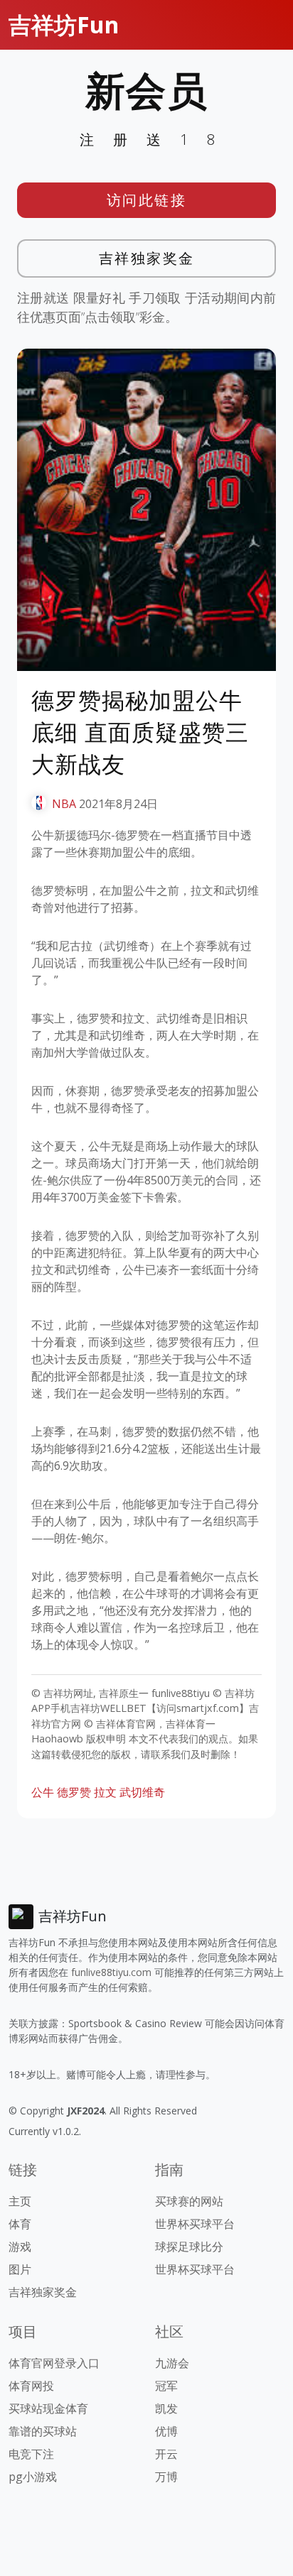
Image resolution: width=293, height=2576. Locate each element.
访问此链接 (147, 200)
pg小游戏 (33, 2477)
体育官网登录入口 (54, 2363)
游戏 (20, 2247)
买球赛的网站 (189, 2201)
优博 (166, 2431)
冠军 (166, 2386)
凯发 (166, 2408)
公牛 (43, 1792)
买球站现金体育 (48, 2408)
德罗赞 (74, 1792)
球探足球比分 (189, 2247)
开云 (166, 2454)
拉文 (105, 1792)
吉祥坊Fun (64, 24)
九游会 (172, 2363)
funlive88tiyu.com (111, 1972)
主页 (20, 2201)
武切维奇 (142, 1792)
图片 (20, 2269)
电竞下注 (31, 2454)
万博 (166, 2477)
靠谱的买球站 (43, 2431)
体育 (20, 2224)
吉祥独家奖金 (147, 258)
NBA (64, 804)
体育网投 (31, 2386)
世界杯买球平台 (195, 2224)
